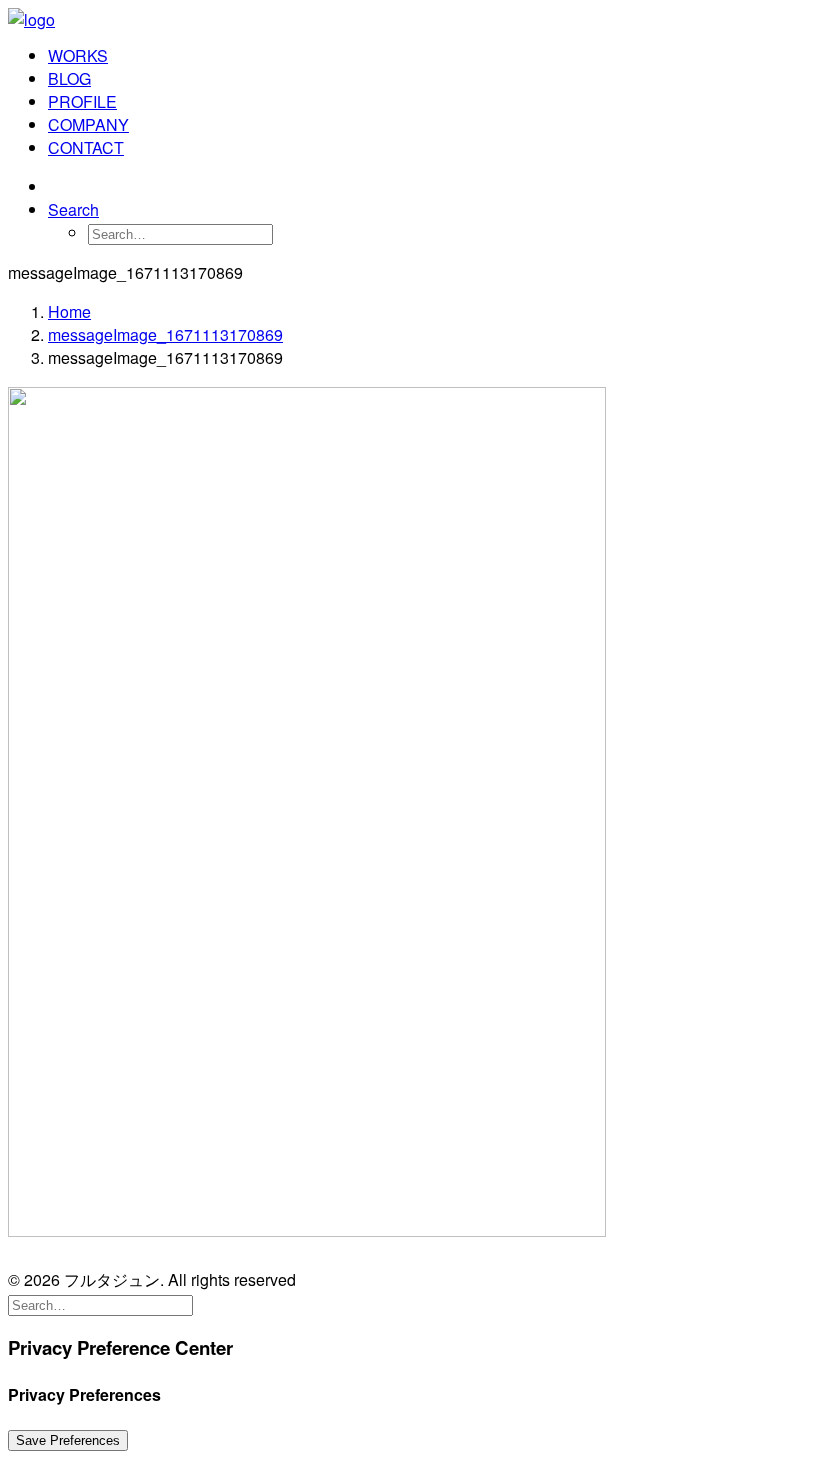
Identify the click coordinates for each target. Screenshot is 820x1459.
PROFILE (82, 101)
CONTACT (86, 147)
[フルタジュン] (410, 18)
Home (69, 311)
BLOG (69, 78)
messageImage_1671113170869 (165, 334)
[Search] (100, 1303)
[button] (73, 209)
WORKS (78, 55)
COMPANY (88, 124)
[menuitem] (430, 55)
